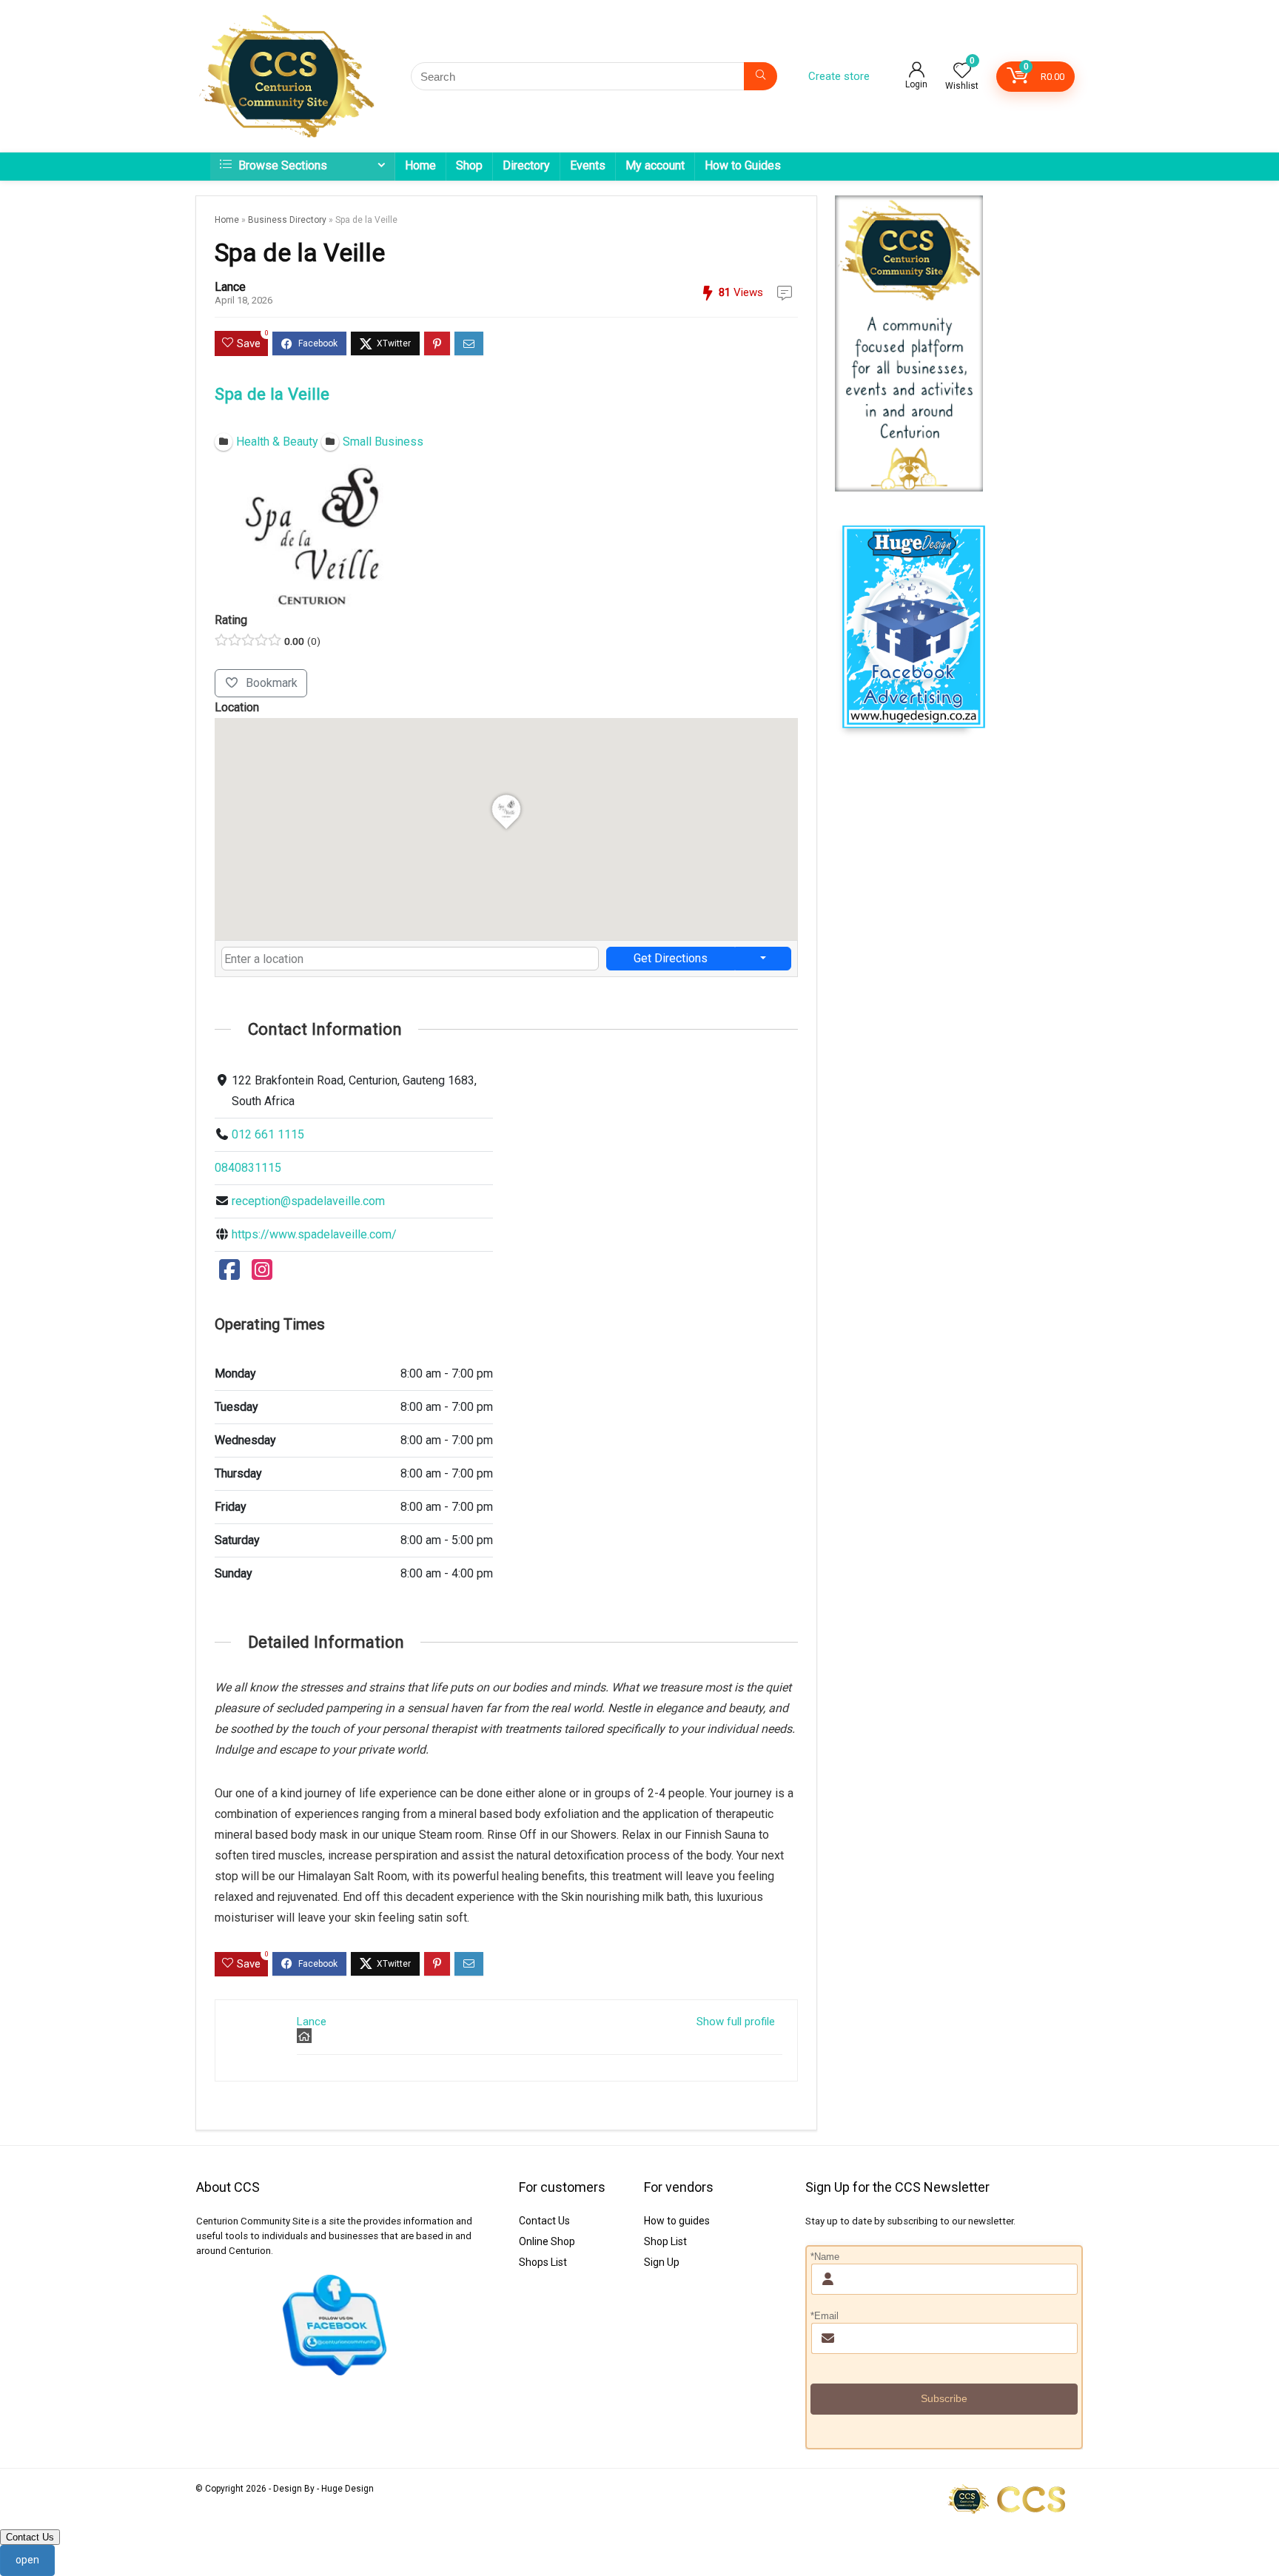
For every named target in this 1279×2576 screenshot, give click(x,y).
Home (420, 165)
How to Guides (743, 165)
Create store (839, 76)
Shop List (665, 2241)
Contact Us (544, 2221)
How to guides (677, 2221)
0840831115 (248, 1168)
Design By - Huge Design (323, 2489)
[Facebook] (229, 1274)
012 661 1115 (268, 1134)
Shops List (543, 2262)
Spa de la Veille (272, 394)
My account (655, 165)
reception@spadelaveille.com (308, 1201)
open (27, 2560)
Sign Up (662, 2262)
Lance (230, 287)
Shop (469, 165)
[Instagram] (262, 1274)
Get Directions (671, 958)
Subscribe (944, 2398)
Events (588, 165)
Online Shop (547, 2241)
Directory (526, 165)
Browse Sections (281, 165)
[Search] (761, 76)
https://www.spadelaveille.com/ (314, 1234)
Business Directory (287, 220)
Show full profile (736, 2022)
